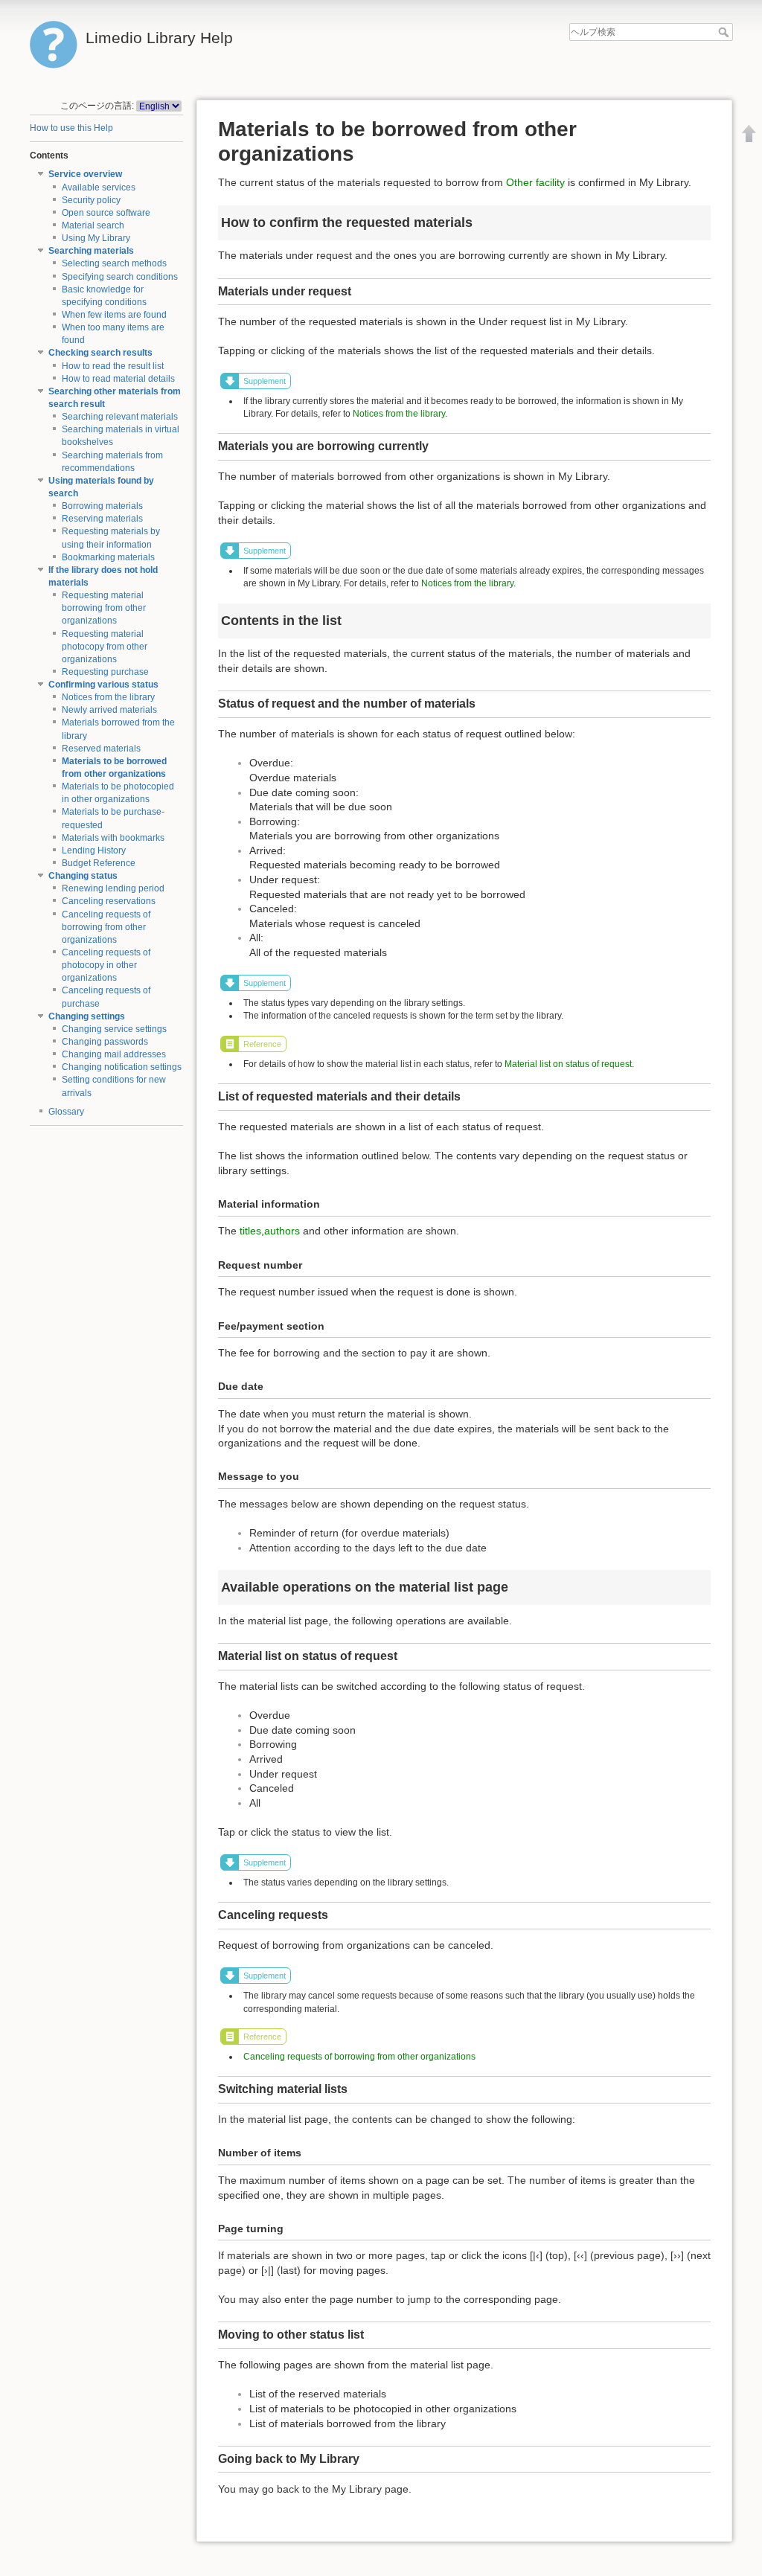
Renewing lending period (113, 888)
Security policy (91, 200)
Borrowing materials (102, 506)
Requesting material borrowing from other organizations (104, 608)
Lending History (94, 850)
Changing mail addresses (114, 1054)
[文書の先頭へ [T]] (749, 133)
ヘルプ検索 (725, 32)
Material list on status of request (568, 1064)
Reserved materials (101, 749)
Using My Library (96, 238)
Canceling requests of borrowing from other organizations (106, 927)
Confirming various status (103, 685)
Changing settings (87, 1016)
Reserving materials (102, 519)
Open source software (106, 213)
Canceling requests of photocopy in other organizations (106, 965)
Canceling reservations (109, 901)
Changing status (83, 876)
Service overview (85, 174)
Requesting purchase (105, 672)
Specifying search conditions (120, 277)
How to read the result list (113, 366)
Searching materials (91, 251)
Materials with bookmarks (113, 838)
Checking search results (100, 353)
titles (250, 1231)
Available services (99, 188)
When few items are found (114, 315)
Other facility (535, 182)
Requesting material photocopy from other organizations (105, 647)
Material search (93, 225)
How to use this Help (71, 128)
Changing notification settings (122, 1067)
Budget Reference (99, 863)
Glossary (66, 1112)
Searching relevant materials (120, 417)
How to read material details (118, 379)
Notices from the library (108, 697)
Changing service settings (114, 1029)
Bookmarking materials (108, 557)
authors (282, 1231)
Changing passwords (105, 1042)
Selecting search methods (114, 263)
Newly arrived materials (109, 710)
